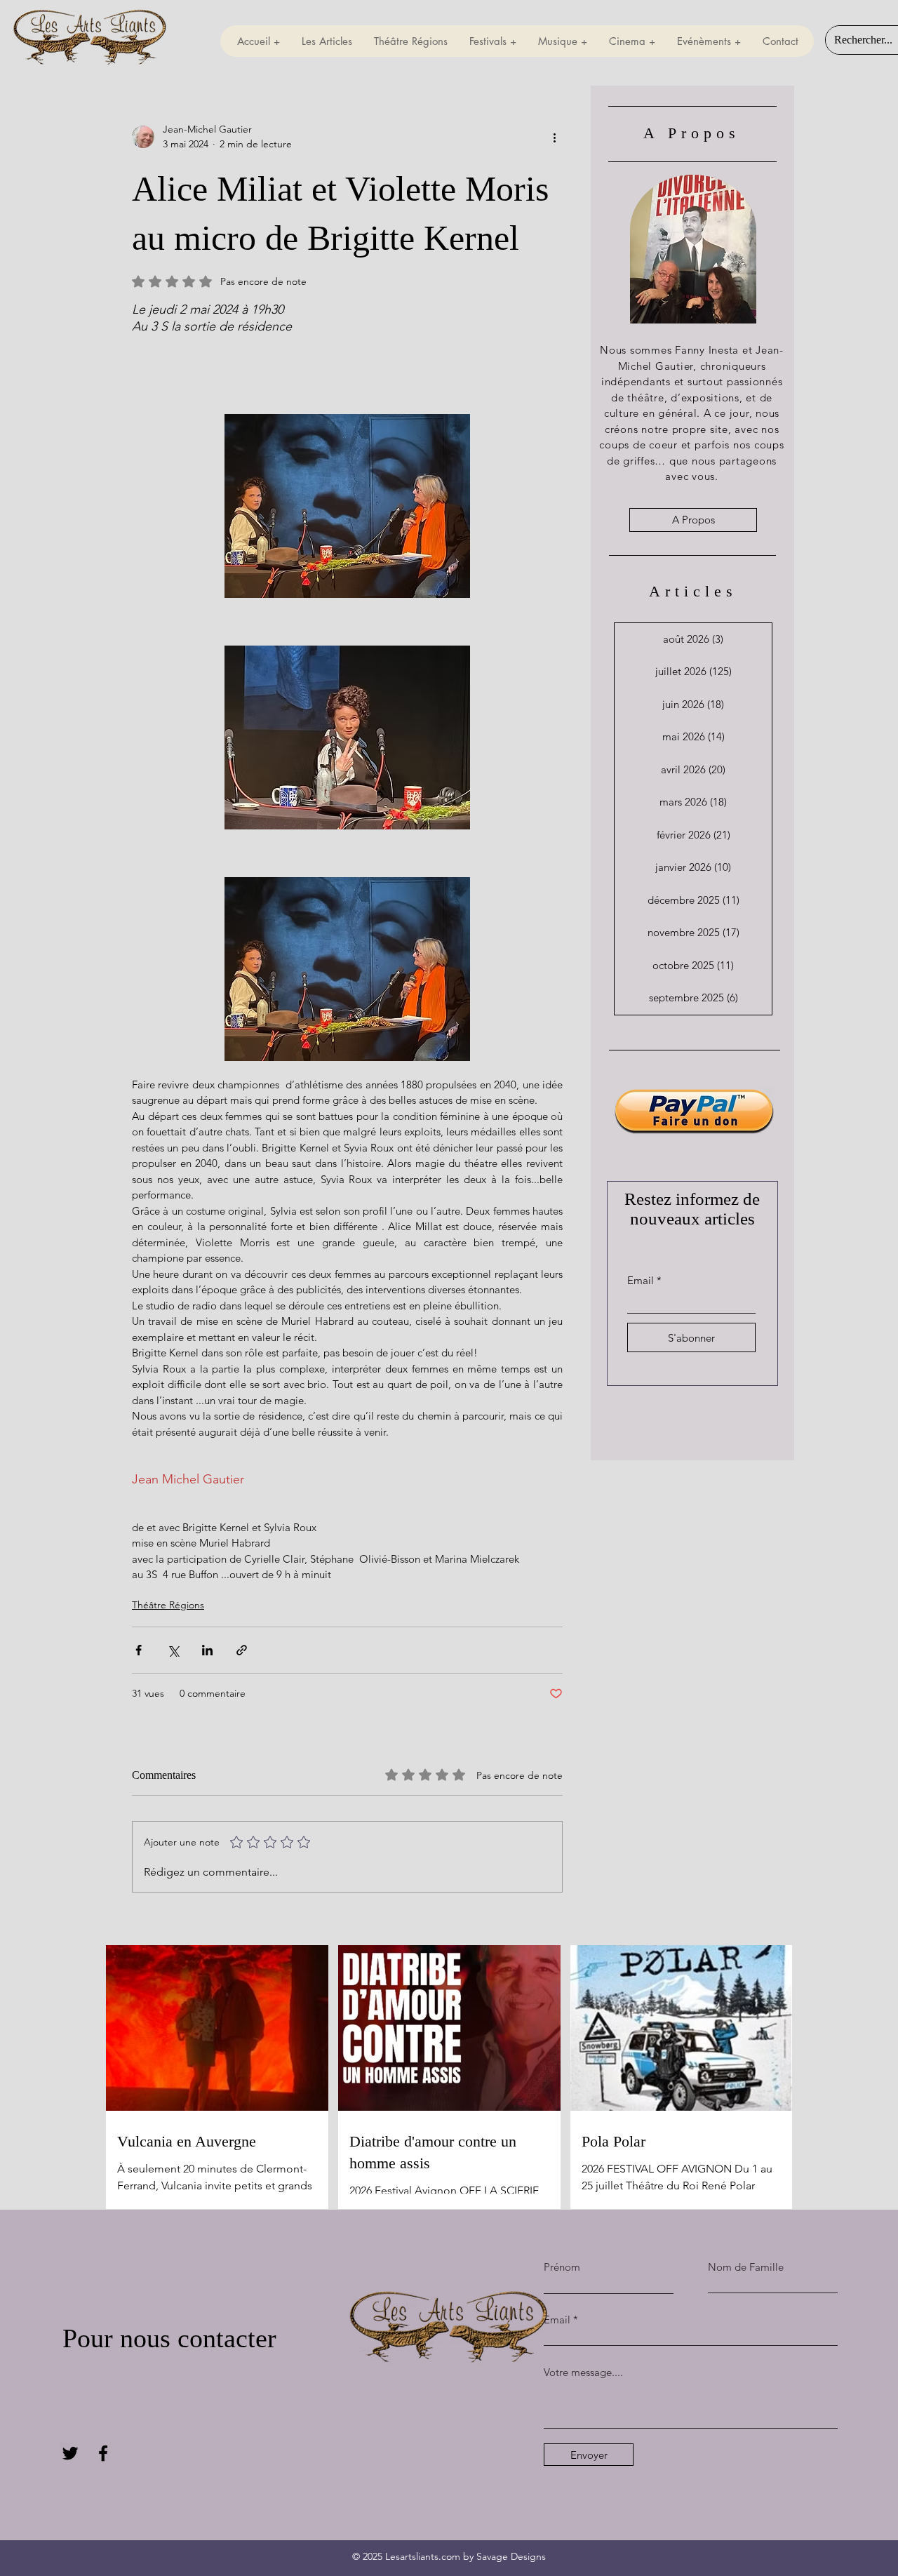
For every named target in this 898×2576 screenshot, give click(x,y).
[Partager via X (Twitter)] (173, 1650)
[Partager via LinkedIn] (207, 1650)
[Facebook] (103, 2453)
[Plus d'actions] (554, 137)
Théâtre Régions (168, 1605)
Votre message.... (583, 2372)
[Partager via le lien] (242, 1650)
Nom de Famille (746, 2267)
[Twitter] (70, 2453)
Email (641, 1280)
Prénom (562, 2267)
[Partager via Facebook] (139, 1650)
